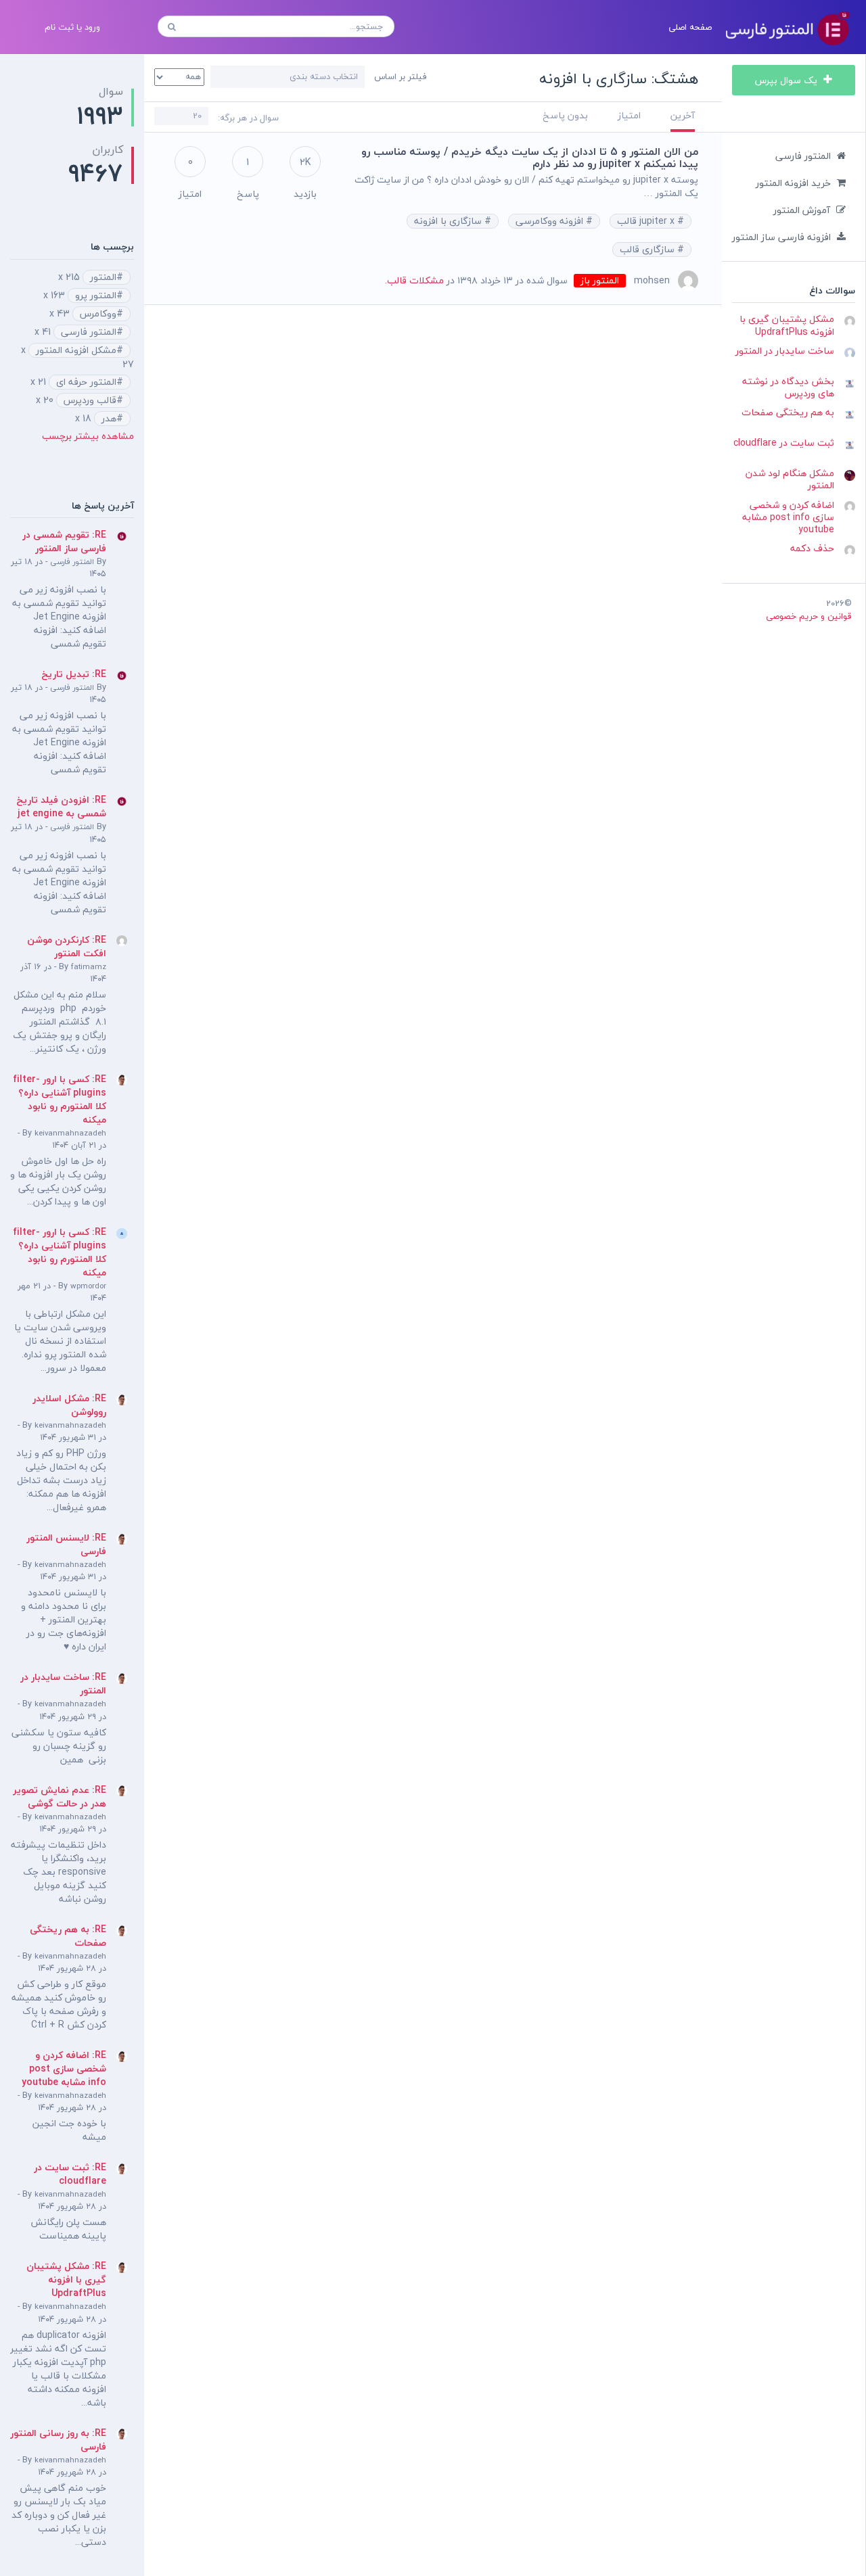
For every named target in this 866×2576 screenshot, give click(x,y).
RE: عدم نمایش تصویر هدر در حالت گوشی (60, 1797)
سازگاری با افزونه (449, 221)
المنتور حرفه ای (86, 382)
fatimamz (89, 967)
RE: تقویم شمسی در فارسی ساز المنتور (64, 541)
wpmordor (88, 1286)
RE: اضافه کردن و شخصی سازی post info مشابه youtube (64, 2068)
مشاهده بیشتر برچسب (88, 436)
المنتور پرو (96, 296)
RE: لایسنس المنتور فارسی (66, 1544)
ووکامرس (98, 314)
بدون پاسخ (565, 115)
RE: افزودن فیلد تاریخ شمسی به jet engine (61, 806)
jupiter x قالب (647, 221)
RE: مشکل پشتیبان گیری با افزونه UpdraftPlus (66, 2279)
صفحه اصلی (690, 27)
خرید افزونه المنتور (793, 183)
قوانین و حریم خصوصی (809, 616)
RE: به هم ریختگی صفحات (68, 1936)
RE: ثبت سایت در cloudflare (70, 2174)
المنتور (103, 277)
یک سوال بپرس (788, 80)
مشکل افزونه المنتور (76, 350)
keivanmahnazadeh (70, 1133)
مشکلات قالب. (414, 280)
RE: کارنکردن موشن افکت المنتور (67, 946)
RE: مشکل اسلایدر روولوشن (69, 1405)
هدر (109, 419)
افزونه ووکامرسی (551, 221)
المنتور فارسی (803, 156)
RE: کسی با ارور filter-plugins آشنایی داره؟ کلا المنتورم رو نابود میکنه (60, 1099)
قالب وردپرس (90, 400)
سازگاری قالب (648, 250)
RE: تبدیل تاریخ (74, 674)
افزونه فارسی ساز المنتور (781, 237)
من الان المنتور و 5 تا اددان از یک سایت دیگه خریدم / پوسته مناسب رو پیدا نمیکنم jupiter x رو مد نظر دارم (530, 158)
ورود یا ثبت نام (72, 27)
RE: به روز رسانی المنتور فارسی (58, 2440)
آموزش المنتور (802, 210)
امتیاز (629, 115)
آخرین (683, 115)
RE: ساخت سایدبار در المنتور (63, 1684)
